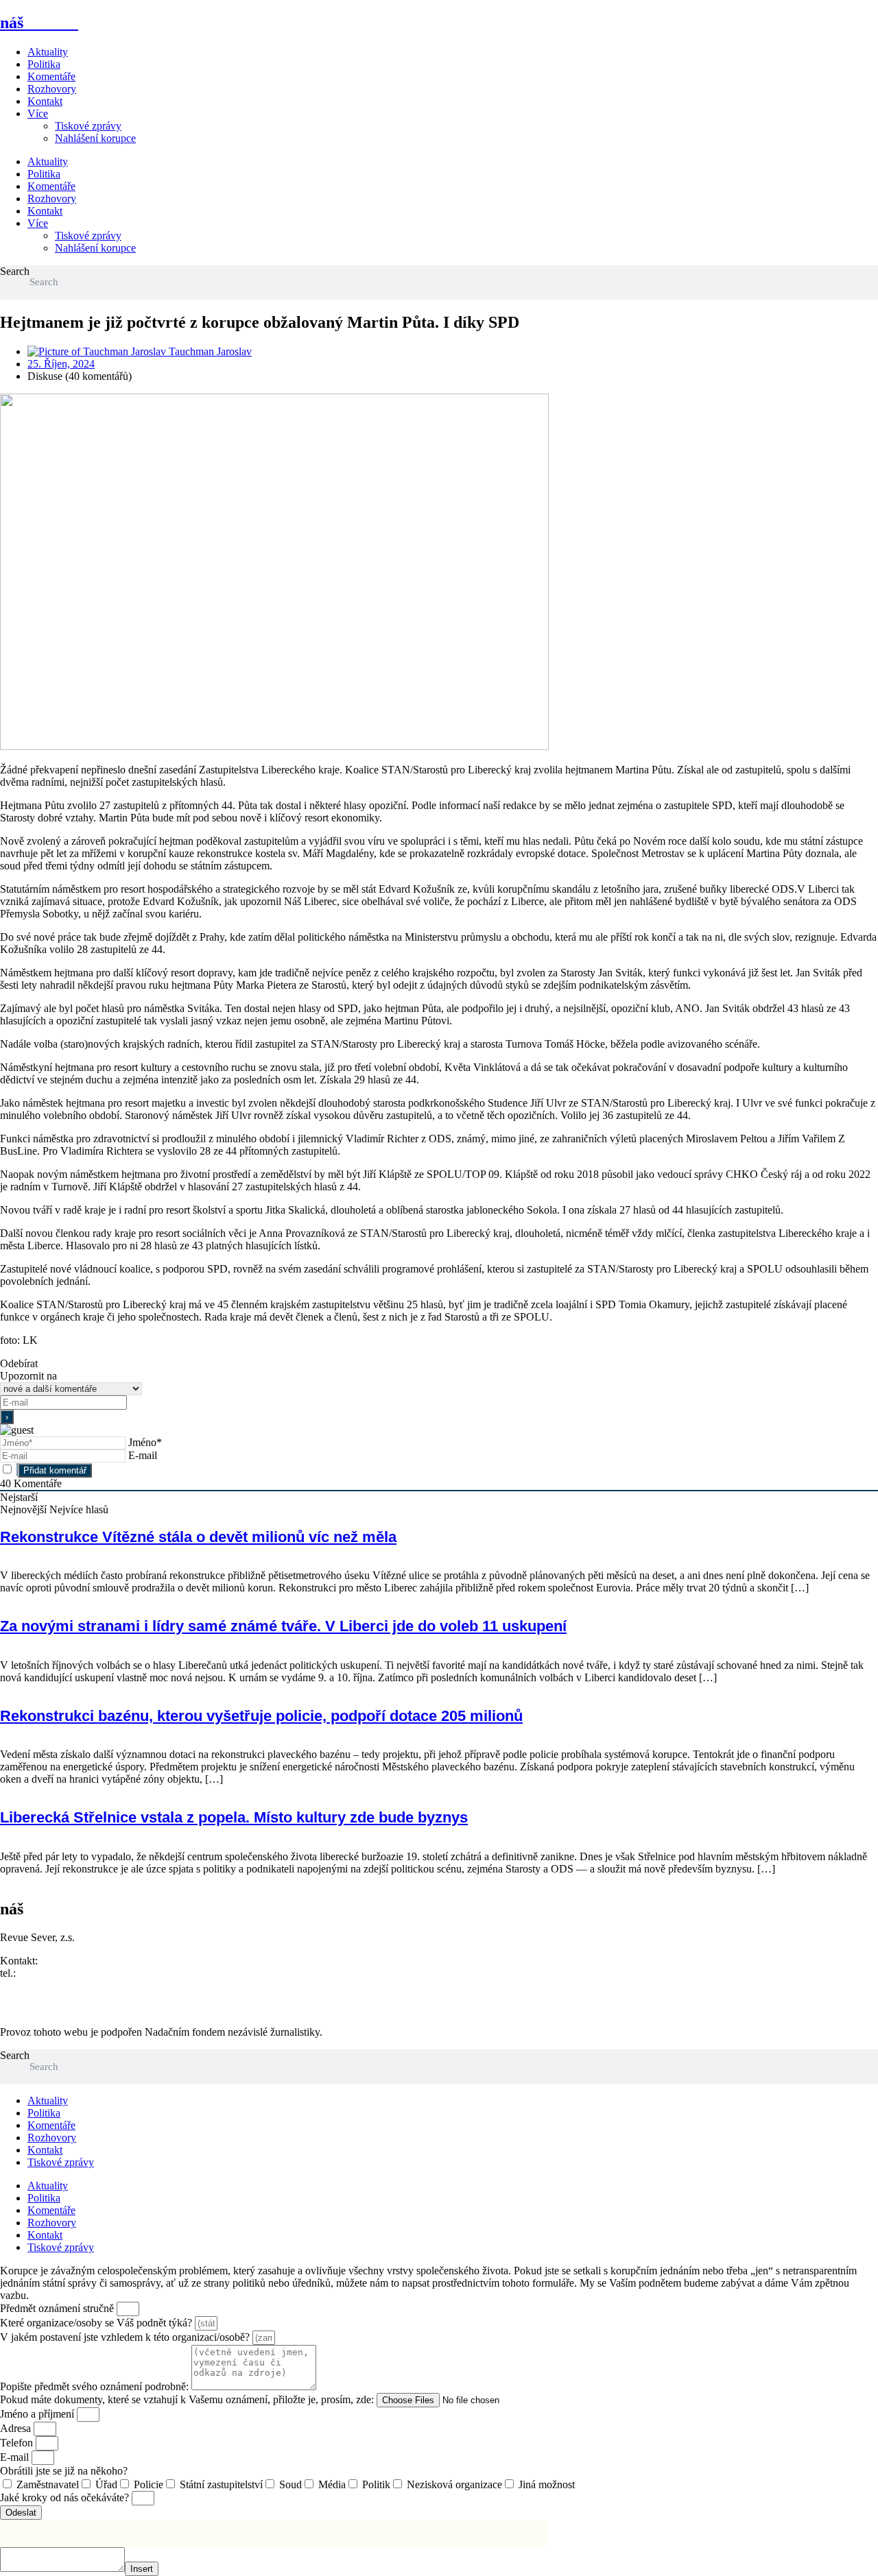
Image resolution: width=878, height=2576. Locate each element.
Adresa (17, 2428)
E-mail (143, 1455)
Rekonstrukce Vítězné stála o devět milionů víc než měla (198, 1537)
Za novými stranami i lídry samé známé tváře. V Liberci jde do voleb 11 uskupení (283, 1626)
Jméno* (145, 1442)
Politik (376, 2484)
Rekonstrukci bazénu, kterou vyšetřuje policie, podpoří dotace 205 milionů (261, 1716)
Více (38, 113)
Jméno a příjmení (38, 2414)
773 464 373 (46, 1973)
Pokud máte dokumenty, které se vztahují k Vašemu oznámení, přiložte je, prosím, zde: (188, 2399)
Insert (142, 2569)
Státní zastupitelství (221, 2484)
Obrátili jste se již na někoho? (64, 2471)
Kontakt (45, 101)
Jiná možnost (547, 2484)
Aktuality (48, 52)
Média (332, 2484)
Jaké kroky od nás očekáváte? (66, 2497)
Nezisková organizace (454, 2484)
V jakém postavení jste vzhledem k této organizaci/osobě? (126, 2337)
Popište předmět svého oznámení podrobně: (96, 2386)
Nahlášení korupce (95, 138)
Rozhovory (52, 89)
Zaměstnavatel (48, 2484)
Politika (44, 64)
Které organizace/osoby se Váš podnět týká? (97, 2323)
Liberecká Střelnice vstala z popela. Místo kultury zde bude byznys (234, 1817)
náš (39, 23)
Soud (290, 2484)
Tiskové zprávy (88, 126)
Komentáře (51, 76)
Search (15, 271)
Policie (149, 2484)
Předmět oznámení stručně (58, 2308)
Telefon (18, 2443)
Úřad (106, 2484)
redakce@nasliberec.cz (50, 1985)
